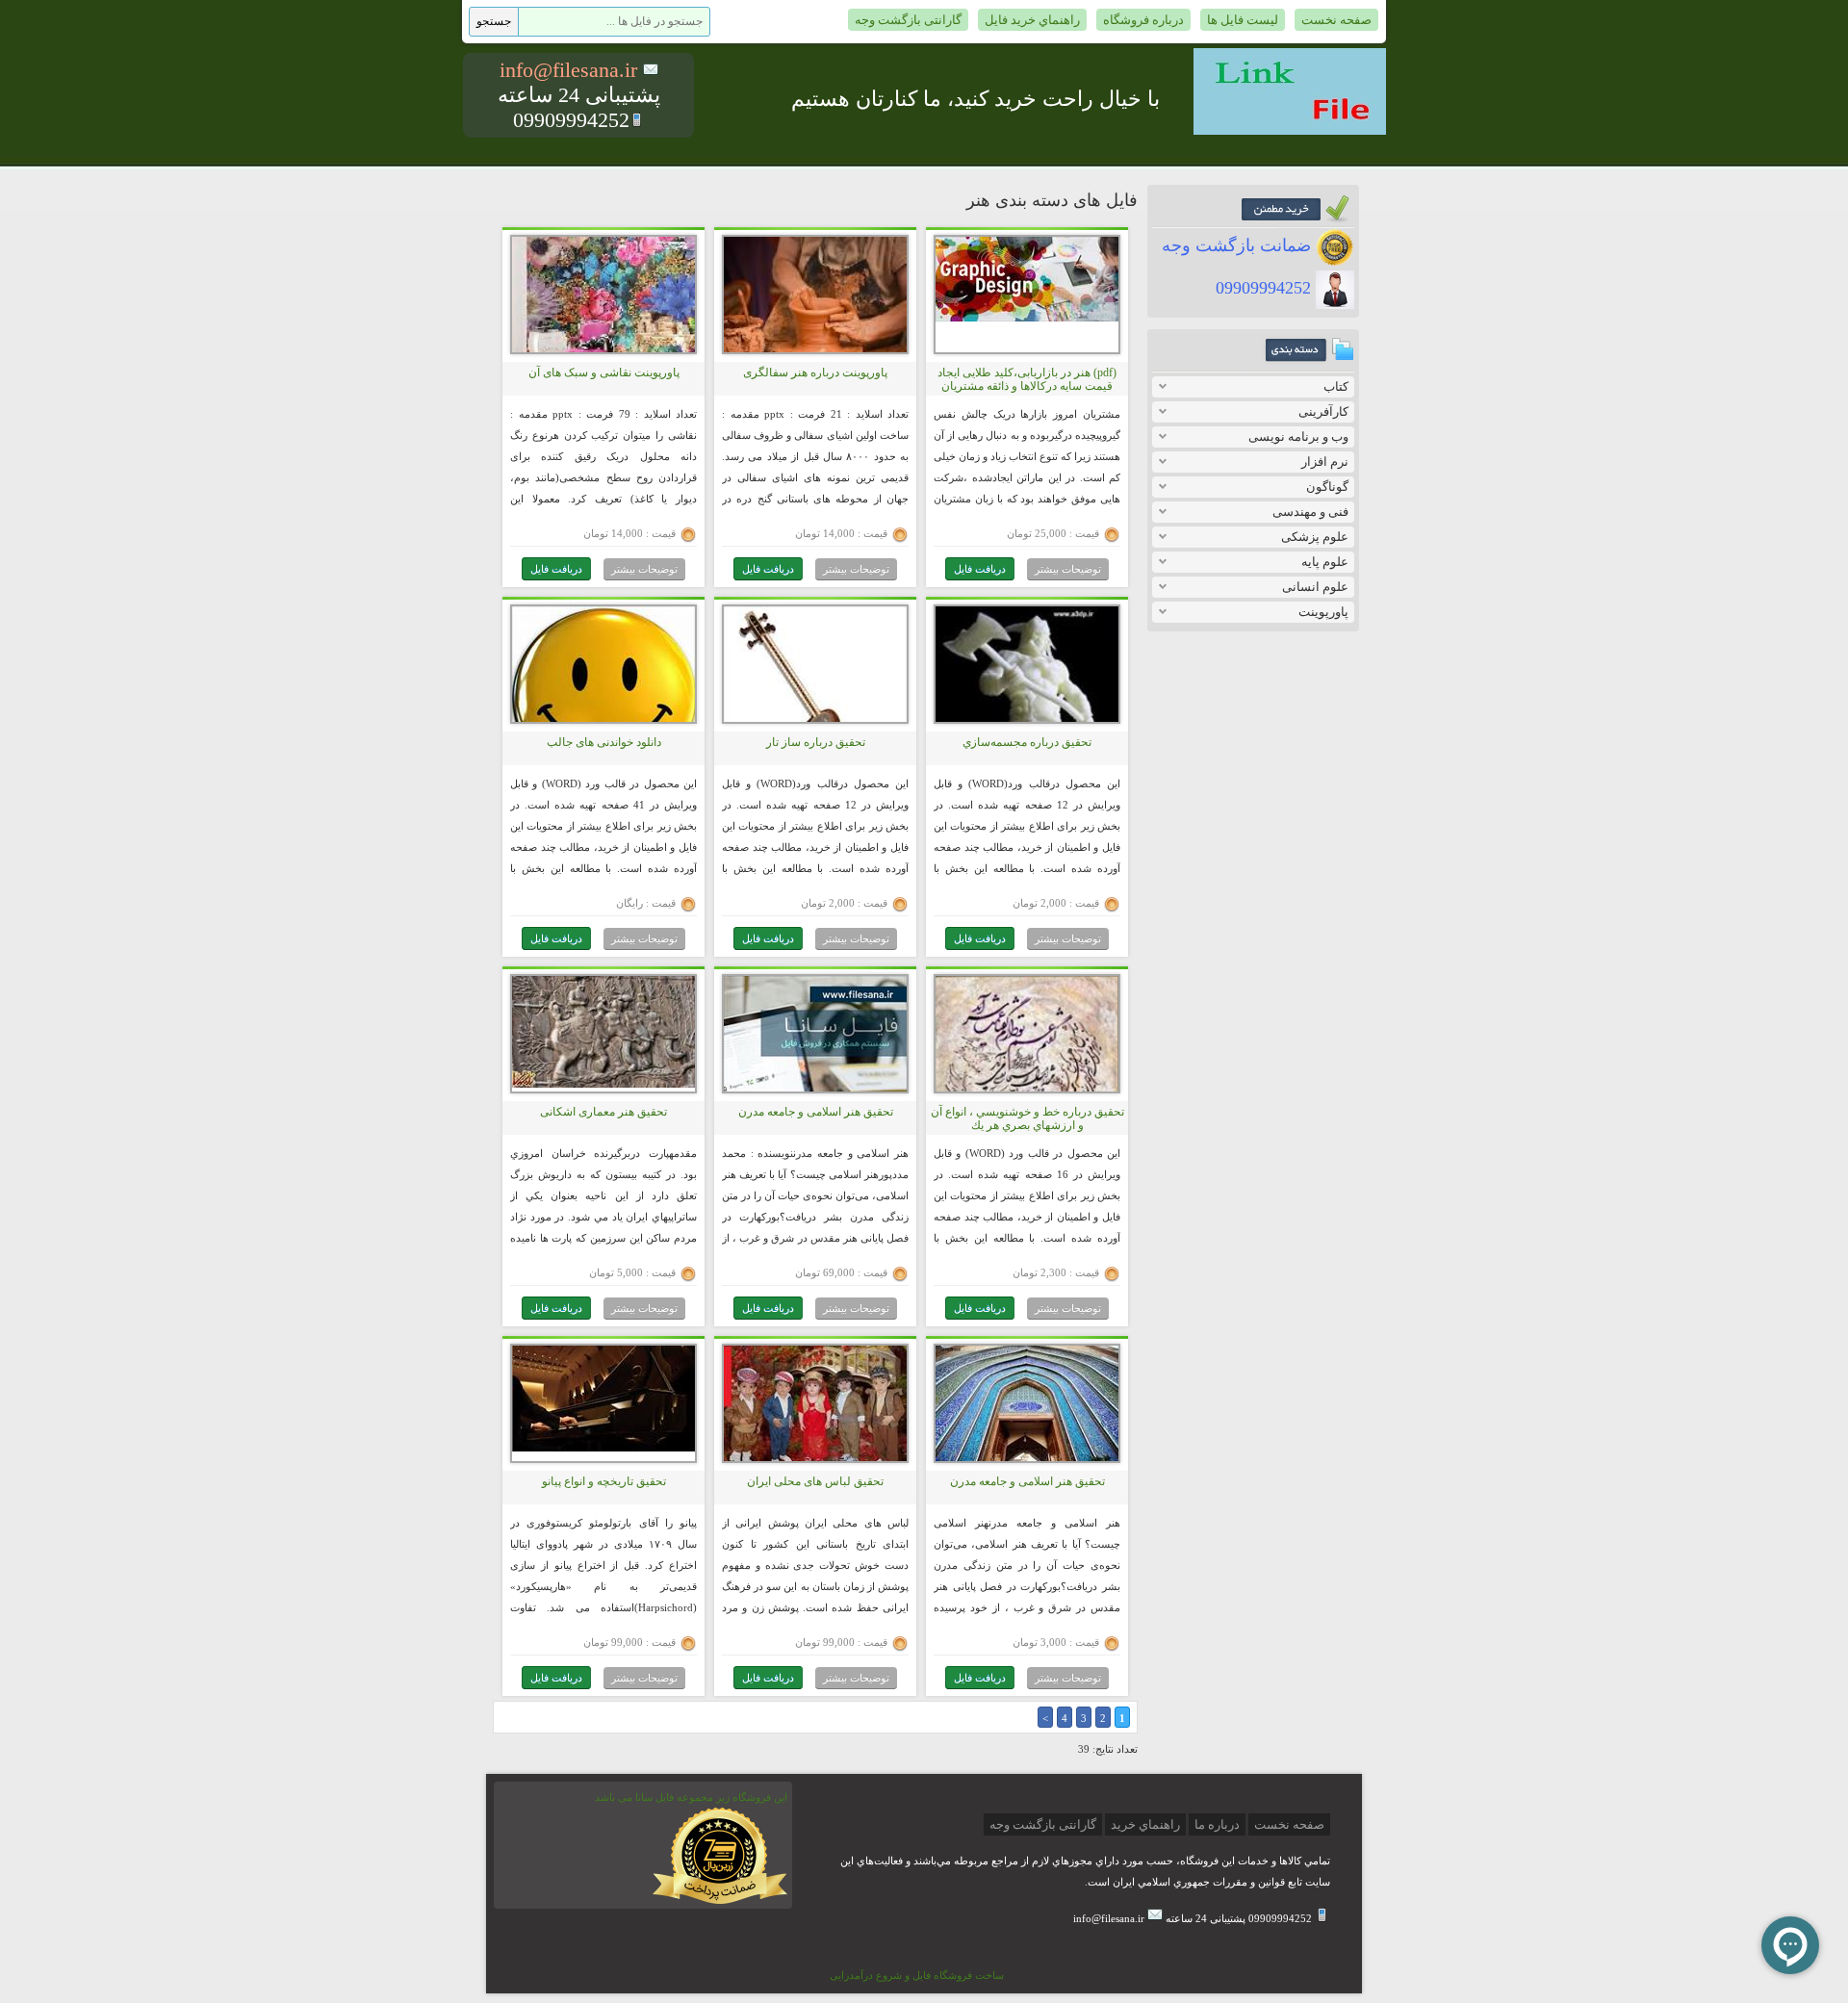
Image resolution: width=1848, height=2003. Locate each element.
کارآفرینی (1323, 411)
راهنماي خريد (1145, 1824)
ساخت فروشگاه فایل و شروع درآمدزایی (917, 1975)
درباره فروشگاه (1143, 20)
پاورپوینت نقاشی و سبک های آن (604, 372)
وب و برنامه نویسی (1298, 437)
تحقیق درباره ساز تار (816, 742)
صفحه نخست (1336, 20)
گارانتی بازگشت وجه (908, 20)
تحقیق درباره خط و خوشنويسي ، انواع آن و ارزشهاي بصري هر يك (1027, 1118)
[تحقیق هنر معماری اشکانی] (603, 1084)
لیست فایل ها (1243, 20)
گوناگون (1327, 487)
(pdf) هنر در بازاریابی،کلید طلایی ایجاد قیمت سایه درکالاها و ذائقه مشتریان (1027, 379)
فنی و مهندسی (1310, 512)
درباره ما (1217, 1824)
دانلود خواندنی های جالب (604, 742)
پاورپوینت (1323, 612)
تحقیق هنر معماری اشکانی (603, 1112)
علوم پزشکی (1315, 537)
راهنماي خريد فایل (1032, 20)
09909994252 (1266, 288)
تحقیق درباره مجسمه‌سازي (1027, 742)
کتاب (1336, 386)
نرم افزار (1325, 462)
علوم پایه (1325, 562)
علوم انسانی (1315, 587)
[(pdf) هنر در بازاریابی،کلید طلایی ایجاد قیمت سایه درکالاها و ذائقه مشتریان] (1027, 318)
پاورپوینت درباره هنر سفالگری (815, 372)
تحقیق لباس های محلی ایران (815, 1481)
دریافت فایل (980, 569)
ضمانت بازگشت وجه (1239, 245)
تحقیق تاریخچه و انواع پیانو (604, 1481)
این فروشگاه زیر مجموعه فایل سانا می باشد (691, 1797)
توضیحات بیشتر (1068, 569)
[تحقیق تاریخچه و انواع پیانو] (603, 1448)
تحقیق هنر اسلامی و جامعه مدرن (816, 1112)
